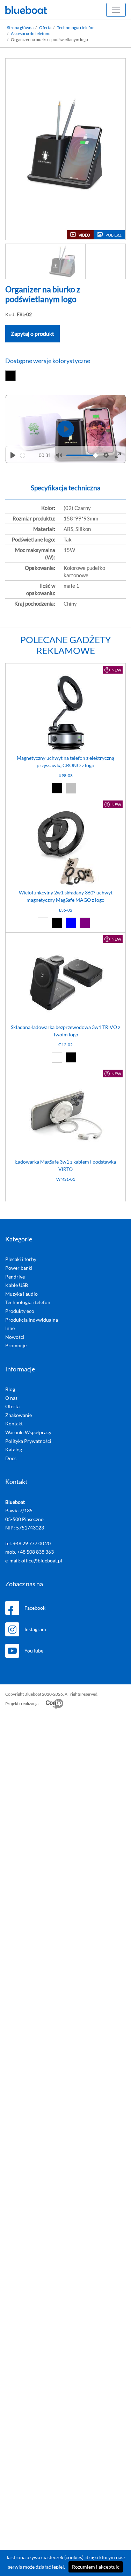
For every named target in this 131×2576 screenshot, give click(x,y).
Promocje (16, 1345)
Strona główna (20, 28)
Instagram (35, 1629)
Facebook (35, 1608)
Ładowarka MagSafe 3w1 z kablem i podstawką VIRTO (65, 1165)
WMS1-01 (66, 1179)
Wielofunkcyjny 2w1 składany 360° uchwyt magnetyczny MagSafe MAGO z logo (66, 896)
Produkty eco (20, 1311)
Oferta (45, 28)
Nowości (15, 1337)
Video (84, 235)
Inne (10, 1328)
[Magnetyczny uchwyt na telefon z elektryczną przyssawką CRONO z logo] (65, 714)
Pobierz (114, 235)
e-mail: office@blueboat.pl (34, 1560)
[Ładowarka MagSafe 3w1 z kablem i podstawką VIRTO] (65, 1118)
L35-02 (66, 910)
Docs (11, 1458)
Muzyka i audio (21, 1294)
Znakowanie (19, 1415)
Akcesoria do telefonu (31, 33)
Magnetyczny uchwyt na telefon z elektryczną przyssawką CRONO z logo (65, 762)
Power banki (19, 1268)
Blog (10, 1389)
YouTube (34, 1651)
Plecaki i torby (21, 1259)
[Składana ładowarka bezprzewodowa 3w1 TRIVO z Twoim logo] (65, 983)
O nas (11, 1398)
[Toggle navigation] (116, 10)
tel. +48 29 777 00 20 (28, 1543)
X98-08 (66, 775)
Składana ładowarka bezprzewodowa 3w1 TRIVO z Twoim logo (65, 1031)
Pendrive (15, 1277)
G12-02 (65, 1045)
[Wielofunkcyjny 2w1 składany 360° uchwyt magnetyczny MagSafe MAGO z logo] (65, 849)
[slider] (28, 455)
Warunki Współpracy (28, 1432)
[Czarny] (12, 376)
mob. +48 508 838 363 (30, 1552)
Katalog (14, 1449)
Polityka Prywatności (28, 1441)
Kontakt (14, 1423)
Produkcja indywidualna (32, 1320)
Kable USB (17, 1285)
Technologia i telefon (76, 28)
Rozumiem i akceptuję (96, 2567)
